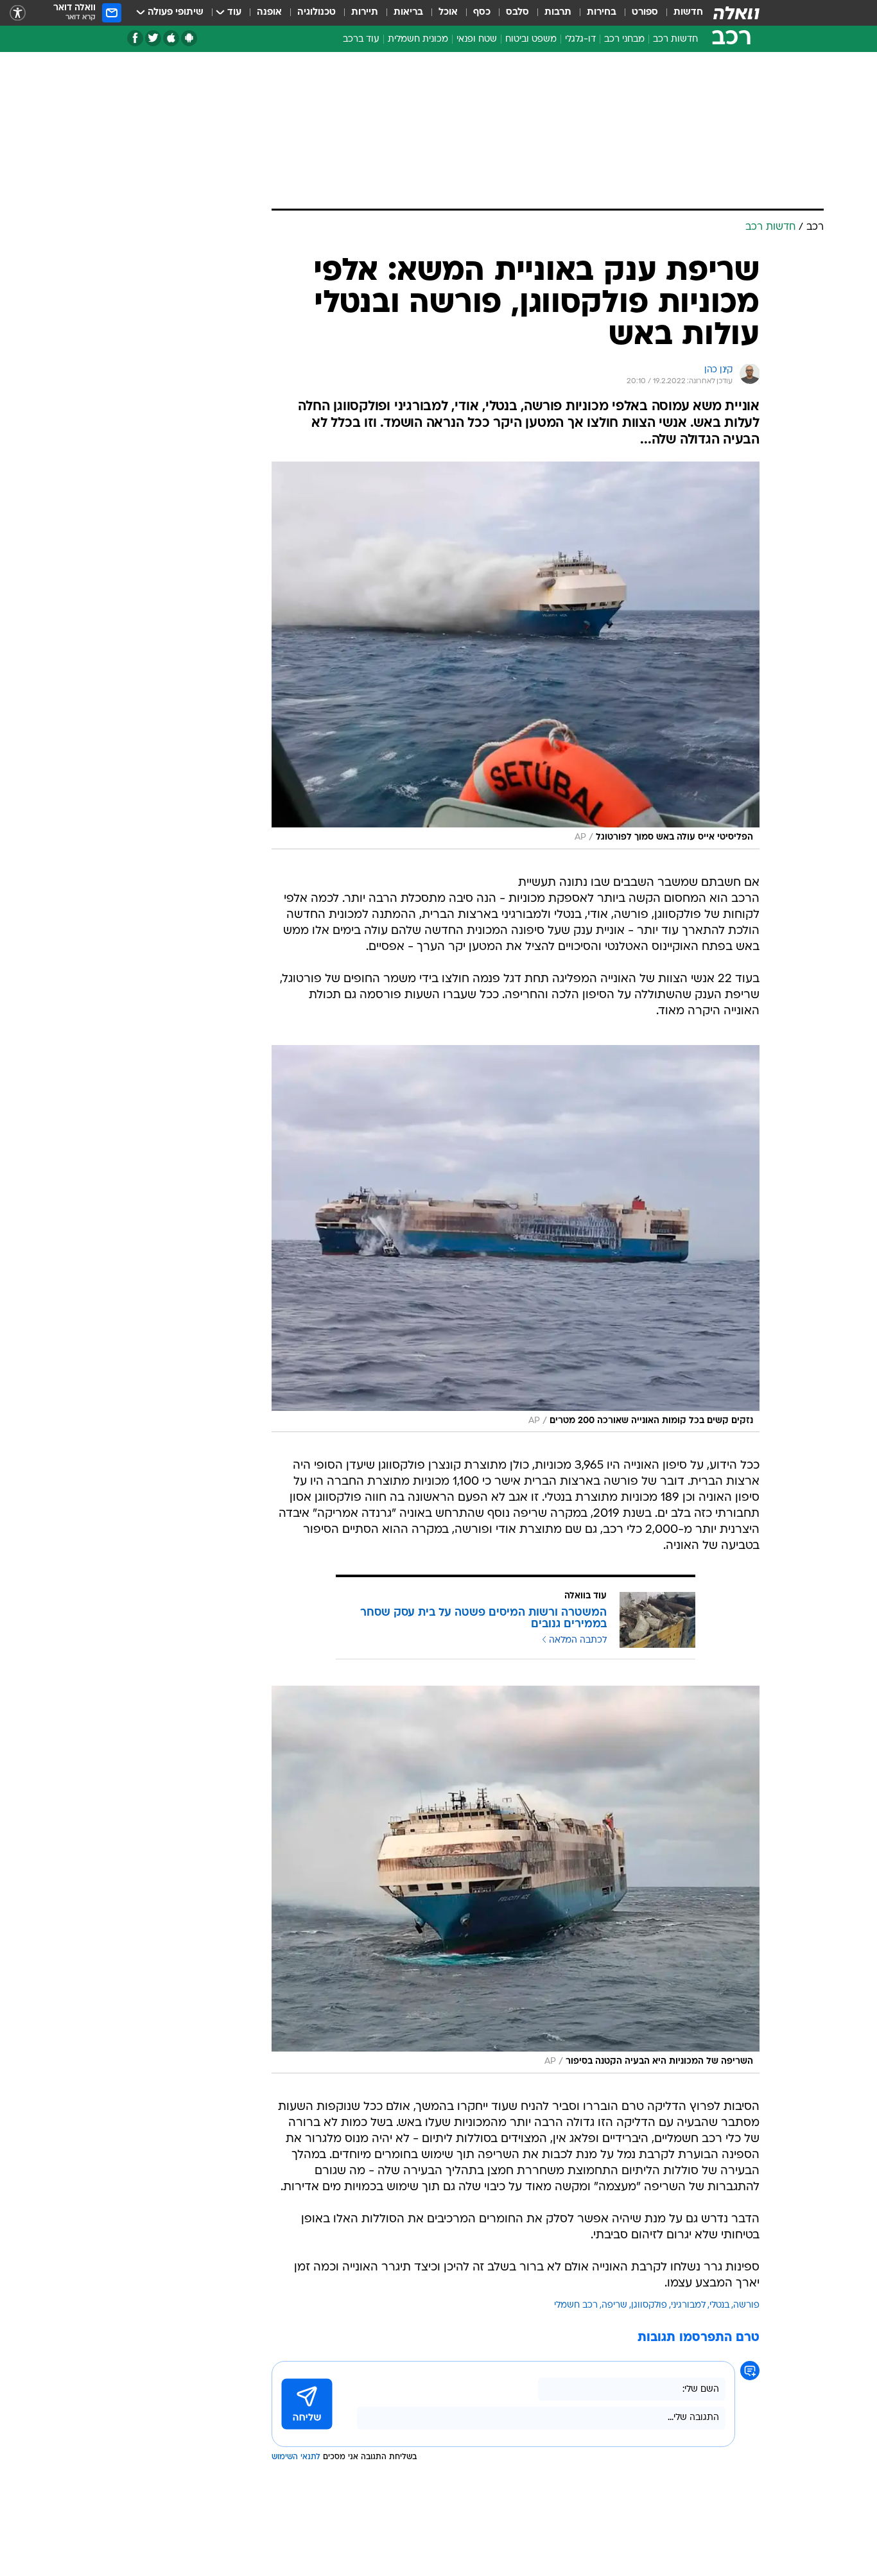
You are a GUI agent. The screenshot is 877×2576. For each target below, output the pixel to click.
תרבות (558, 13)
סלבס (517, 13)
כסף (482, 13)
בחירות (602, 13)
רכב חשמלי (576, 2305)
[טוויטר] (153, 38)
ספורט (645, 13)
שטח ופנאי (477, 39)
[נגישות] (18, 13)
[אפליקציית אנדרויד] (189, 38)
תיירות (365, 13)
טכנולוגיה (317, 13)
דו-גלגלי (580, 39)
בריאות (408, 13)
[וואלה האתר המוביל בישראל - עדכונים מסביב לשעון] (736, 13)
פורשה (746, 2305)
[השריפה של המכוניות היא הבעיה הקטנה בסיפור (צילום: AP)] (516, 1880)
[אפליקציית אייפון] (171, 38)
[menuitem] (681, 13)
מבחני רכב (624, 39)
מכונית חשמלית (418, 39)
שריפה (614, 2305)
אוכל (448, 13)
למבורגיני (688, 2305)
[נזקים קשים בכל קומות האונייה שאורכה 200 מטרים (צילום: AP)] (516, 1239)
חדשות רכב (675, 39)
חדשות (688, 13)
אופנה (269, 13)
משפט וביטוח (531, 39)
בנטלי (719, 2305)
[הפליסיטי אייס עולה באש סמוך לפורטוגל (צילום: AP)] (516, 655)
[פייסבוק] (135, 38)
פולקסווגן (649, 2305)
